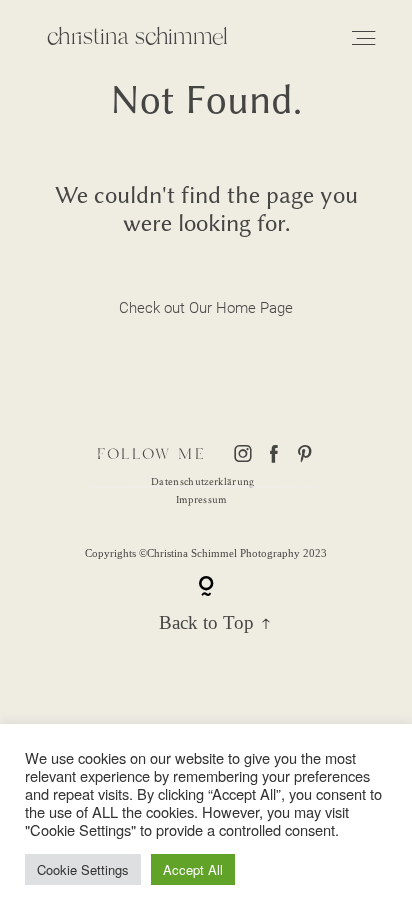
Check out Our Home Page (206, 308)
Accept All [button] (193, 869)
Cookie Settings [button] (83, 869)
